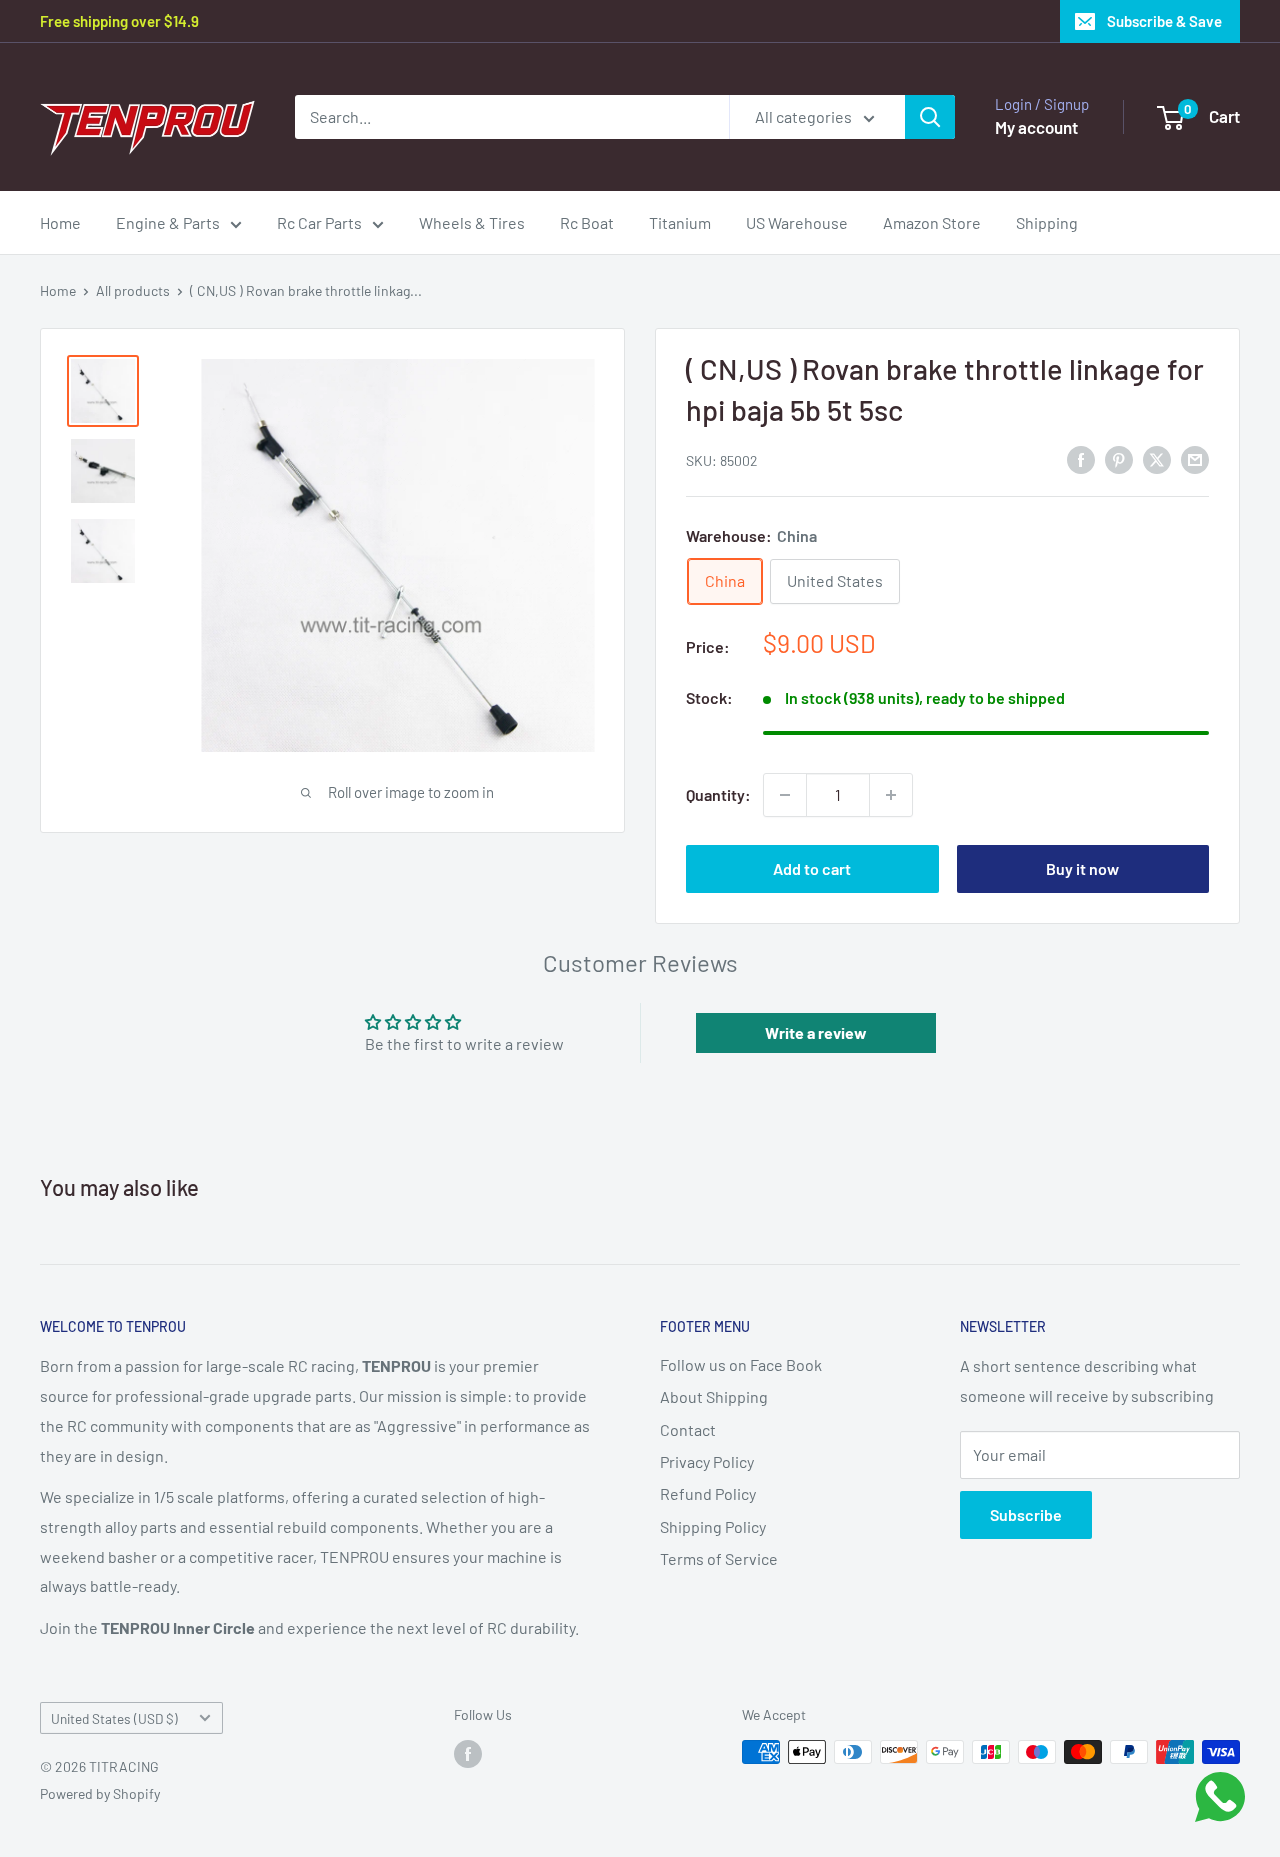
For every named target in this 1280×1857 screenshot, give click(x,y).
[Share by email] (1195, 458)
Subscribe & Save (1164, 21)
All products (133, 290)
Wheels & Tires (472, 222)
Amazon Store (932, 222)
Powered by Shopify (100, 1793)
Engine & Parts (168, 222)
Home (60, 222)
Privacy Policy (707, 1461)
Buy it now (1082, 868)
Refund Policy (708, 1493)
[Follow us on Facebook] (468, 1754)
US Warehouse (797, 222)
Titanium (680, 222)
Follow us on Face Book (741, 1364)
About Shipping (714, 1396)
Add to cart (812, 868)
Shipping (1047, 222)
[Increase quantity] (891, 795)
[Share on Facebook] (1081, 458)
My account (1036, 127)
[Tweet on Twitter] (1157, 458)
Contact (688, 1429)
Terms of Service (719, 1558)
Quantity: (718, 794)
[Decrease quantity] (785, 795)
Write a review (816, 1032)
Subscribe (1026, 1514)
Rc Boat (587, 222)
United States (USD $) (114, 1718)
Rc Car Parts (319, 222)
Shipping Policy (713, 1526)
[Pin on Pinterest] (1119, 458)
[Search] (930, 117)
